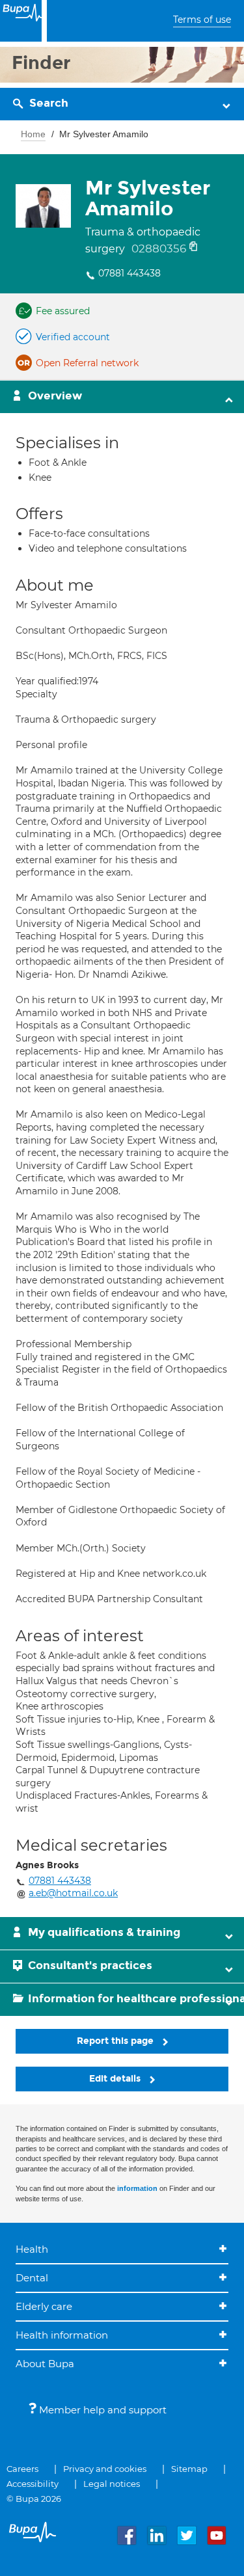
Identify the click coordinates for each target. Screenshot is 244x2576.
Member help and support (102, 2410)
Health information (62, 2335)
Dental (32, 2278)
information (137, 2188)
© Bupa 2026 (34, 2499)
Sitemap (189, 2469)
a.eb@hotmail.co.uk (73, 1893)
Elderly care (44, 2306)
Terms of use (202, 20)
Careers (22, 2469)
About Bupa (45, 2364)
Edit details (116, 2079)
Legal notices (112, 2484)
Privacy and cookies (105, 2469)
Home (33, 134)
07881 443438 (129, 273)
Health (32, 2249)
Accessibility (33, 2484)
